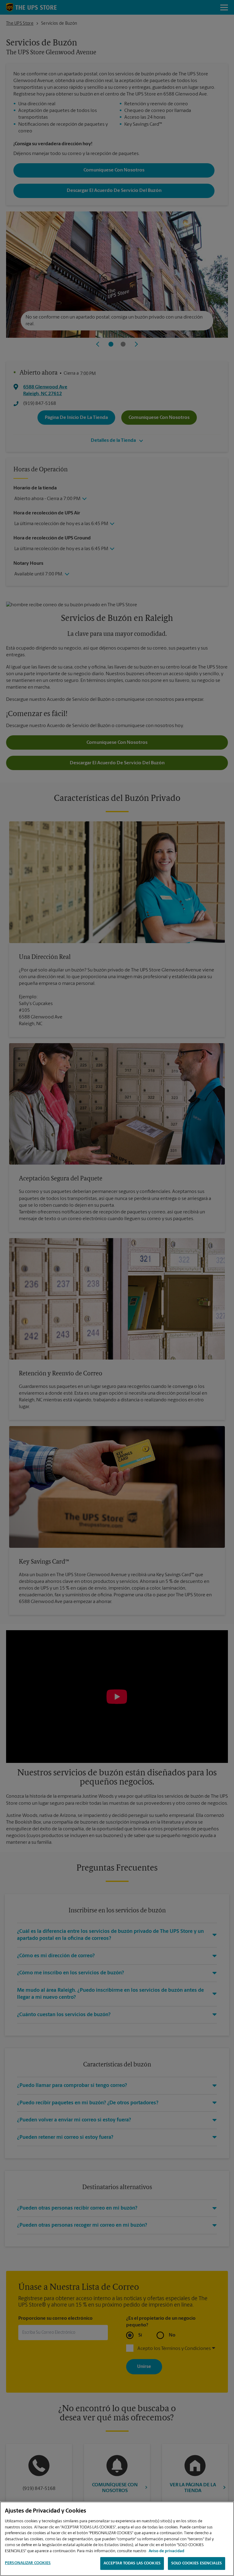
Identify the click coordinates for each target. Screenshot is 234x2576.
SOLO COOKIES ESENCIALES (197, 2563)
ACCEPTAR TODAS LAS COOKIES (132, 2563)
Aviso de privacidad (167, 2551)
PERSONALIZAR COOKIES (28, 2563)
